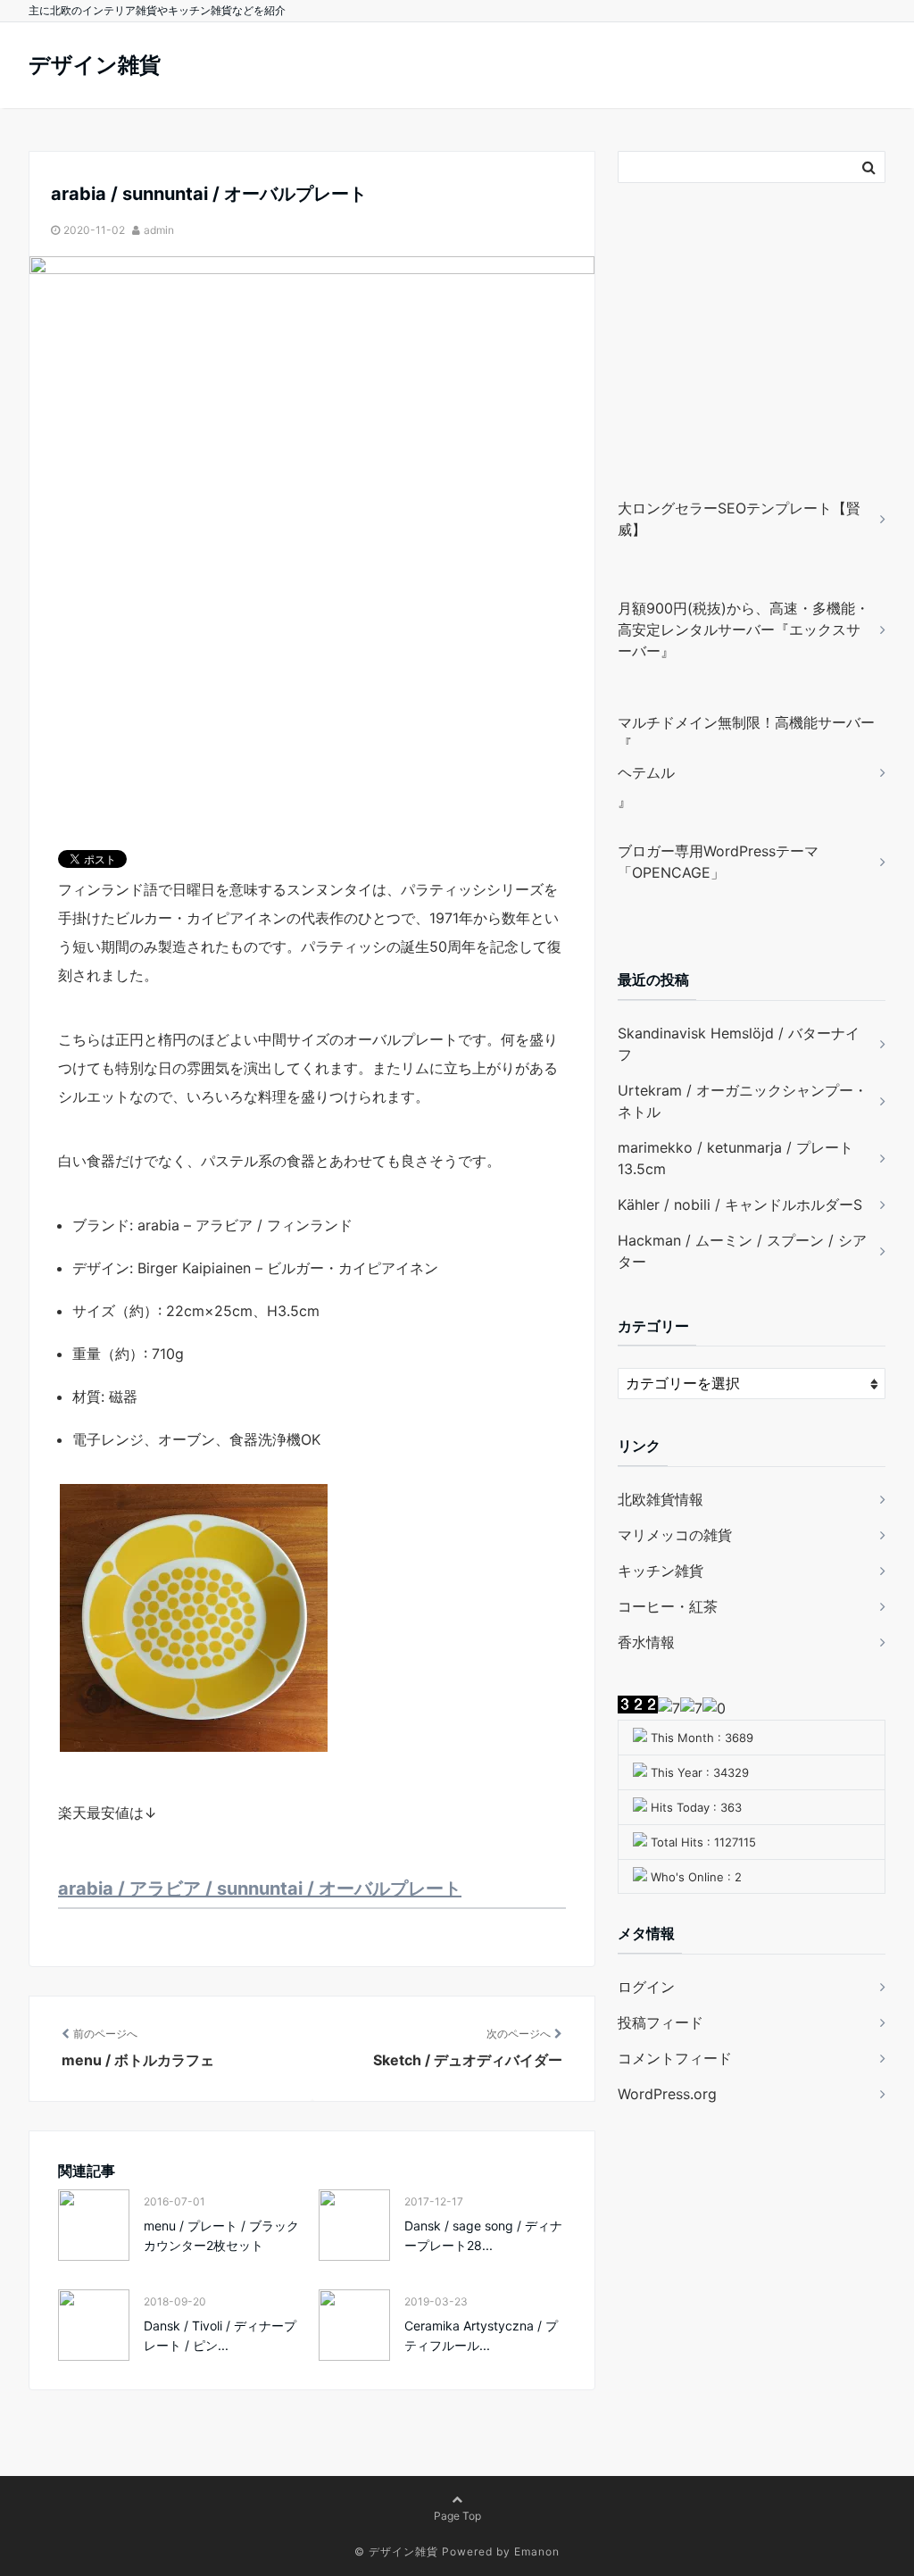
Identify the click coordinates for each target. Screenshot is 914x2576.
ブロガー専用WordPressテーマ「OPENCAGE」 (718, 862)
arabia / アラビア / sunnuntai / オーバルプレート (260, 1888)
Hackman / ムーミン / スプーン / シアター (742, 1251)
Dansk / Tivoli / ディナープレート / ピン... (220, 2335)
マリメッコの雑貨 (675, 1535)
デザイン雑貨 (95, 65)
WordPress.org (667, 2094)
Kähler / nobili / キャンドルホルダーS (740, 1205)
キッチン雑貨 (661, 1571)
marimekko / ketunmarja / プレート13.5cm (735, 1158)
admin (159, 230)
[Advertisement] (729, 366)
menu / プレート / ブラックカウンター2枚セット (221, 2235)
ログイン (646, 1987)
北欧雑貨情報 (661, 1499)
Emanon (537, 2551)
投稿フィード (661, 2022)
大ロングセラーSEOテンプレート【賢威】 (739, 519)
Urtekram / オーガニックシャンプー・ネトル (743, 1101)
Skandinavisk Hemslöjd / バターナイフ (739, 1044)
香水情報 (646, 1642)
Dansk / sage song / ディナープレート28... (483, 2235)
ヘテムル (646, 772)
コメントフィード (675, 2058)
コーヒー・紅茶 (668, 1606)
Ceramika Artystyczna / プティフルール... (481, 2335)
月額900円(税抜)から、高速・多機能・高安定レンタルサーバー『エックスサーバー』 (744, 629)
